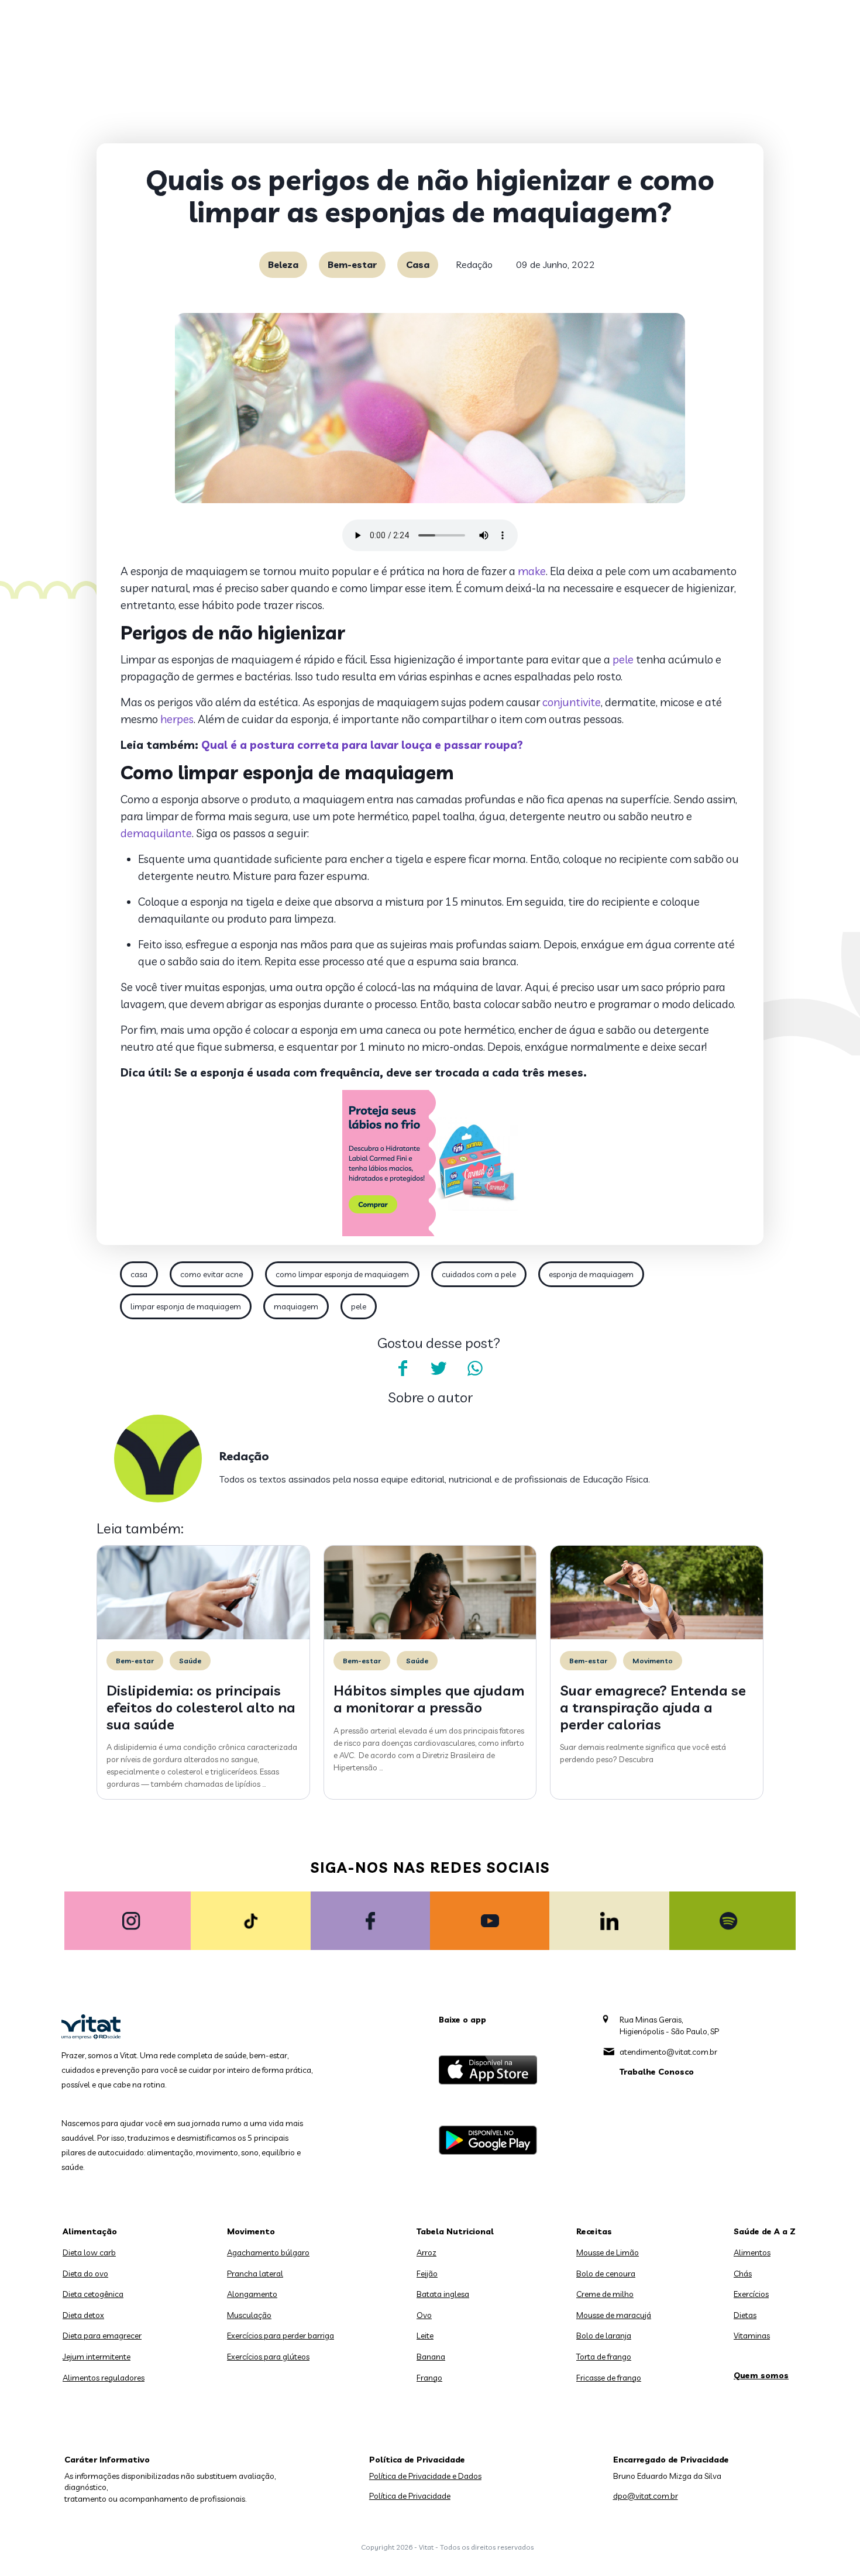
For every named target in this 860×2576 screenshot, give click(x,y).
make (532, 571)
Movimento (653, 1661)
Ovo (424, 2315)
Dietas (745, 2315)
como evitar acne (211, 1274)
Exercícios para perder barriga (281, 2336)
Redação (474, 264)
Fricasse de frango (609, 2378)
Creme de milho (605, 2294)
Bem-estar (352, 264)
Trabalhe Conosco (657, 2072)
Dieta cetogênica (93, 2294)
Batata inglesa (443, 2294)
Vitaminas (752, 2336)
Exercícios (751, 2294)
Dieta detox (83, 2315)
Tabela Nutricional (455, 2231)
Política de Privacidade (410, 2496)
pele (623, 659)
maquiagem (296, 1306)
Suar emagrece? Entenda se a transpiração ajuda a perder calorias (653, 1707)
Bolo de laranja (604, 2336)
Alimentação (90, 2231)
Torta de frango (604, 2357)
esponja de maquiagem (591, 1274)
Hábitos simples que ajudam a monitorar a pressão (429, 1699)
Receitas (594, 2231)
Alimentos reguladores (104, 2378)
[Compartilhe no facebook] (403, 1368)
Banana (431, 2357)
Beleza (283, 264)
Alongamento (252, 2294)
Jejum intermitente (97, 2357)
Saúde (190, 1661)
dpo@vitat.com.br (646, 2496)
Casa (418, 264)
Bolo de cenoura (606, 2274)
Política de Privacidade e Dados (425, 2476)
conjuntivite (572, 702)
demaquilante (156, 833)
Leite (425, 2336)
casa (139, 1274)
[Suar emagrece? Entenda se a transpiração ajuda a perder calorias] (657, 1636)
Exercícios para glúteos (268, 2357)
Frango (429, 2378)
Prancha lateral (255, 2274)
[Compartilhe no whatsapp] (475, 1368)
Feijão (427, 2274)
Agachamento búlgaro (268, 2252)
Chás (743, 2274)
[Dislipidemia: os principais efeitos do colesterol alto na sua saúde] (203, 1636)
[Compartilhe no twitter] (439, 1368)
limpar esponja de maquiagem (186, 1306)
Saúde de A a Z (765, 2231)
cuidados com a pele (479, 1274)
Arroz (426, 2252)
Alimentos (752, 2252)
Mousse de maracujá (614, 2315)
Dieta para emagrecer (102, 2336)
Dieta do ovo (85, 2274)
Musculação (249, 2315)
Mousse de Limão (608, 2252)
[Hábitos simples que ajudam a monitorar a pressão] (430, 1636)
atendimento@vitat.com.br (668, 2052)
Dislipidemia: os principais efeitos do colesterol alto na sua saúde (201, 1707)
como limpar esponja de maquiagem (342, 1274)
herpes (177, 719)
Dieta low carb (89, 2252)
